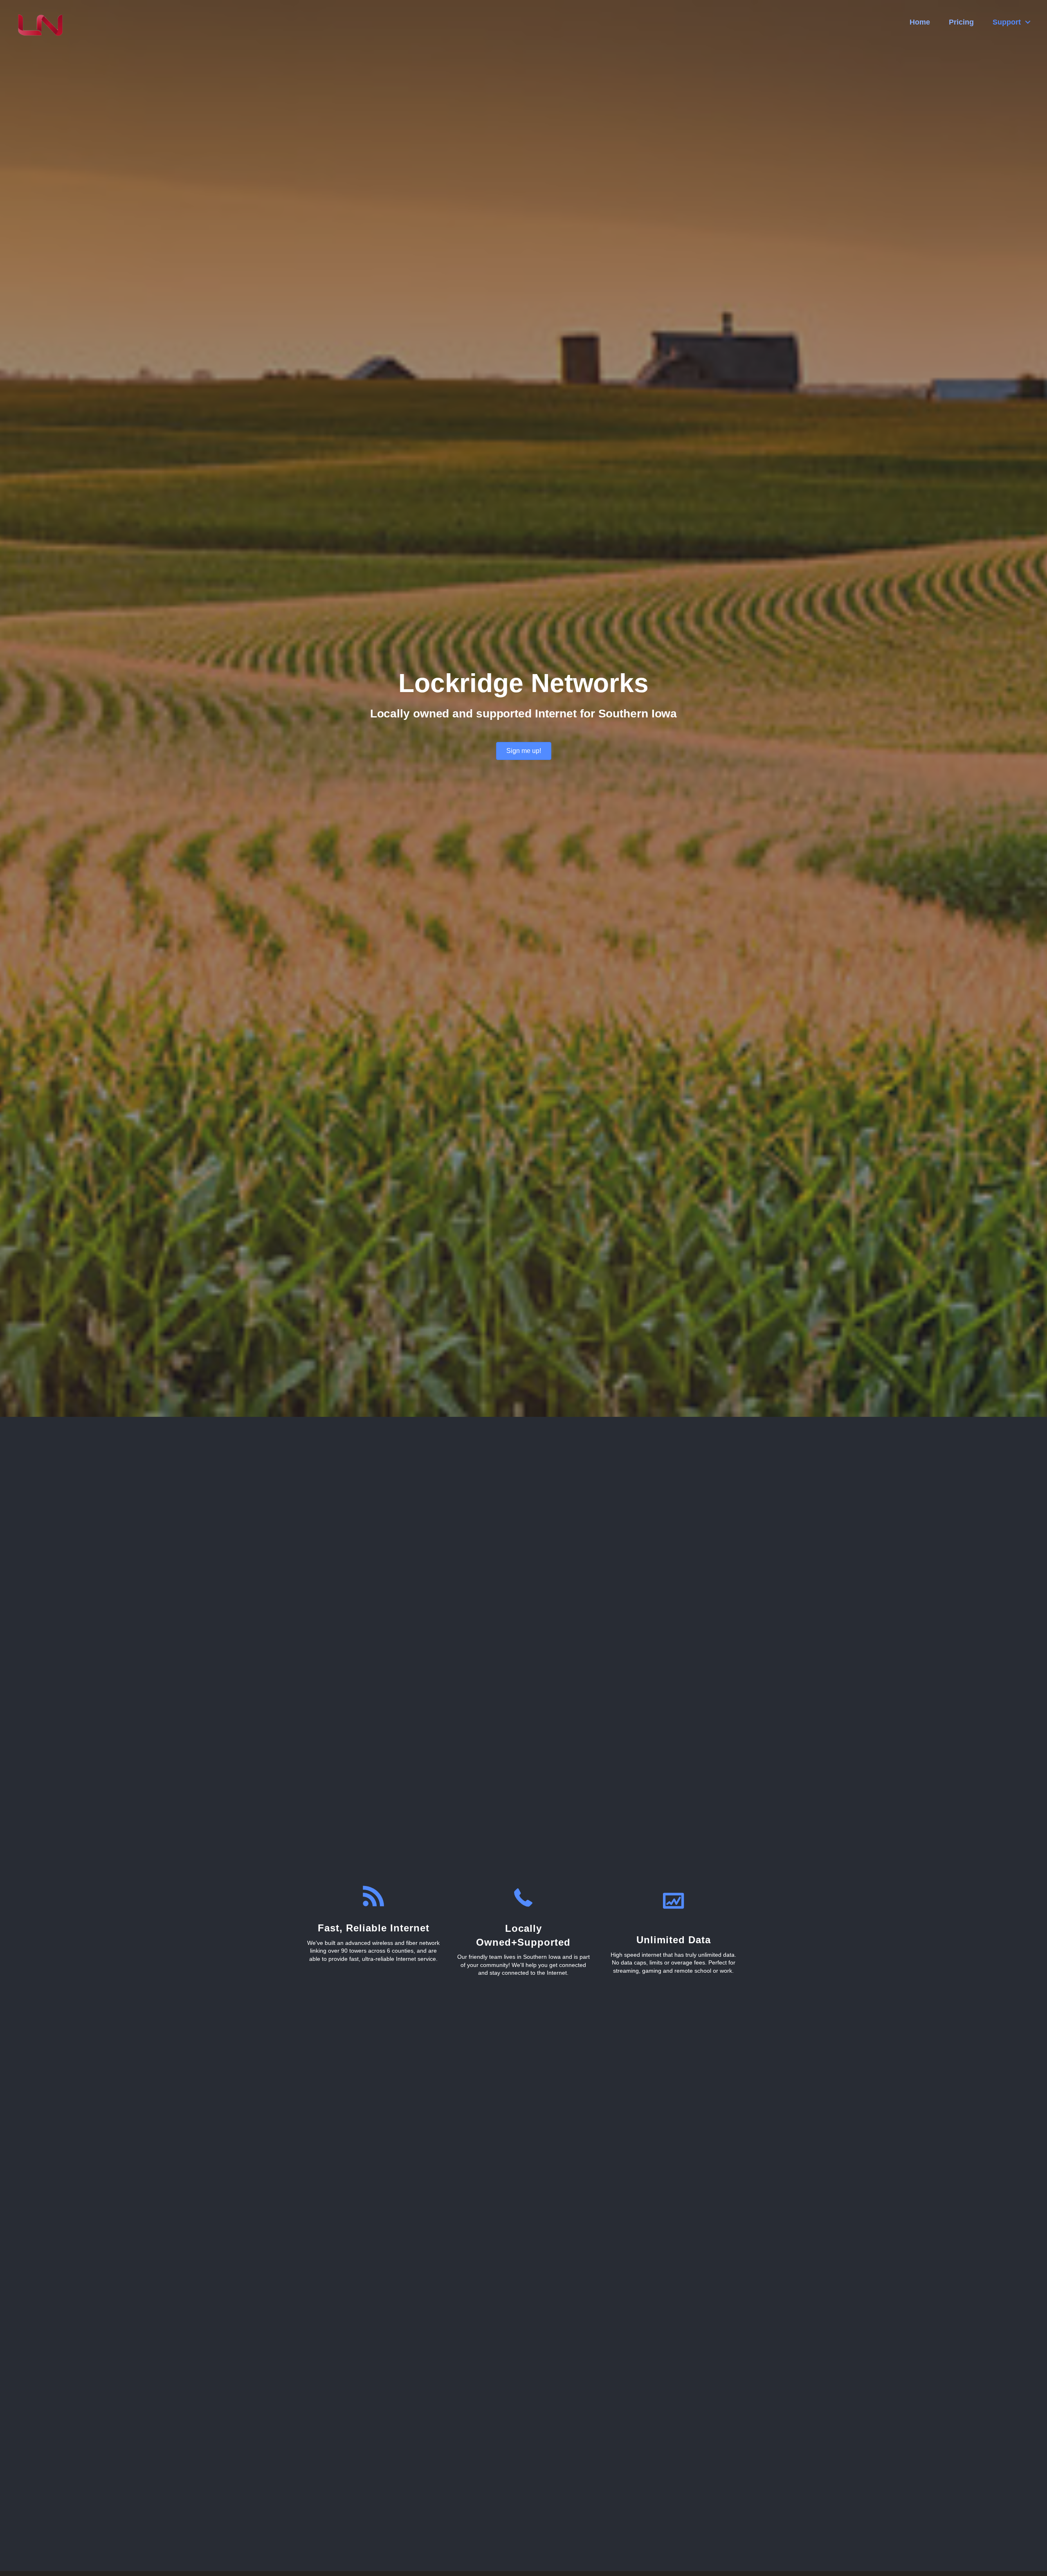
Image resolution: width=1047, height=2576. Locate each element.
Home (920, 22)
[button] (524, 751)
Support (1007, 22)
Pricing (961, 22)
